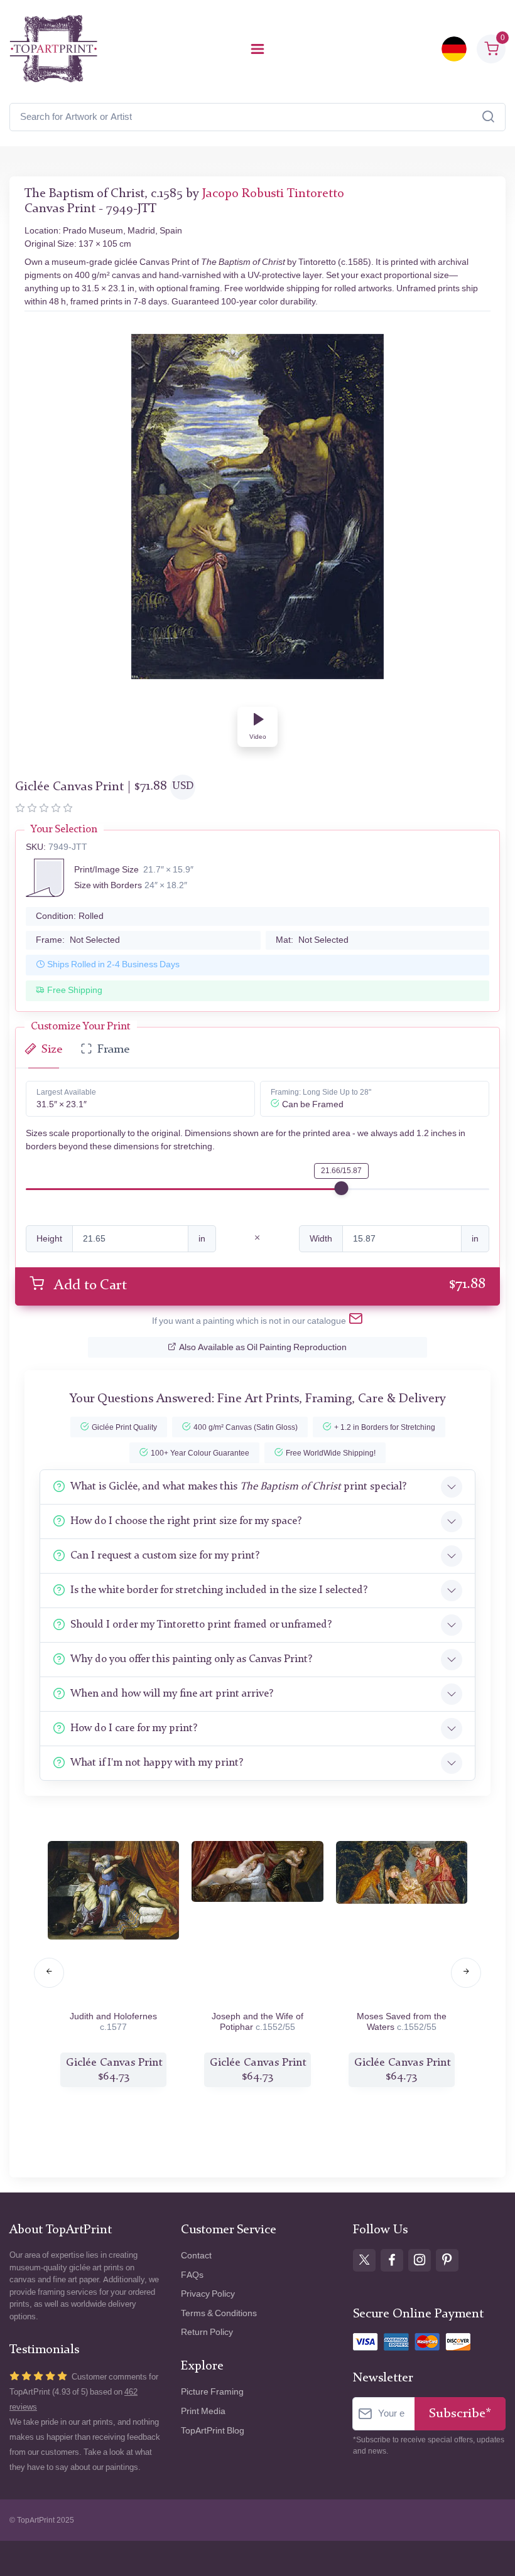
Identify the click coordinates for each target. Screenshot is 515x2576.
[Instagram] (420, 2260)
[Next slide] (466, 1973)
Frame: (78, 940)
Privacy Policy (208, 2294)
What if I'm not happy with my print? (157, 1763)
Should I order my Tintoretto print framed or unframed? (201, 1625)
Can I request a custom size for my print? (165, 1556)
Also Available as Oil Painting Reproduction (263, 1347)
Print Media (203, 2411)
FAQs (192, 2275)
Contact (196, 2256)
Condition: (70, 916)
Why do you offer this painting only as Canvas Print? (191, 1659)
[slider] (342, 1188)
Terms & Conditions (219, 2313)
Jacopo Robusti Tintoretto (273, 194)
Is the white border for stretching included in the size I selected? (219, 1590)
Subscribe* (460, 2414)
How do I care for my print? (134, 1728)
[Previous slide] (49, 1973)
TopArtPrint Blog (213, 2431)
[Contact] (356, 1321)
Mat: (312, 940)
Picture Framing (212, 2392)
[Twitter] (364, 2260)
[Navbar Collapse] (257, 49)
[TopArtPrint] (53, 49)
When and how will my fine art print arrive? (172, 1694)
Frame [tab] (113, 1050)
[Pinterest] (447, 2260)
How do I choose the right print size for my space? (186, 1521)
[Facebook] (392, 2260)
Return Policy (207, 2332)
